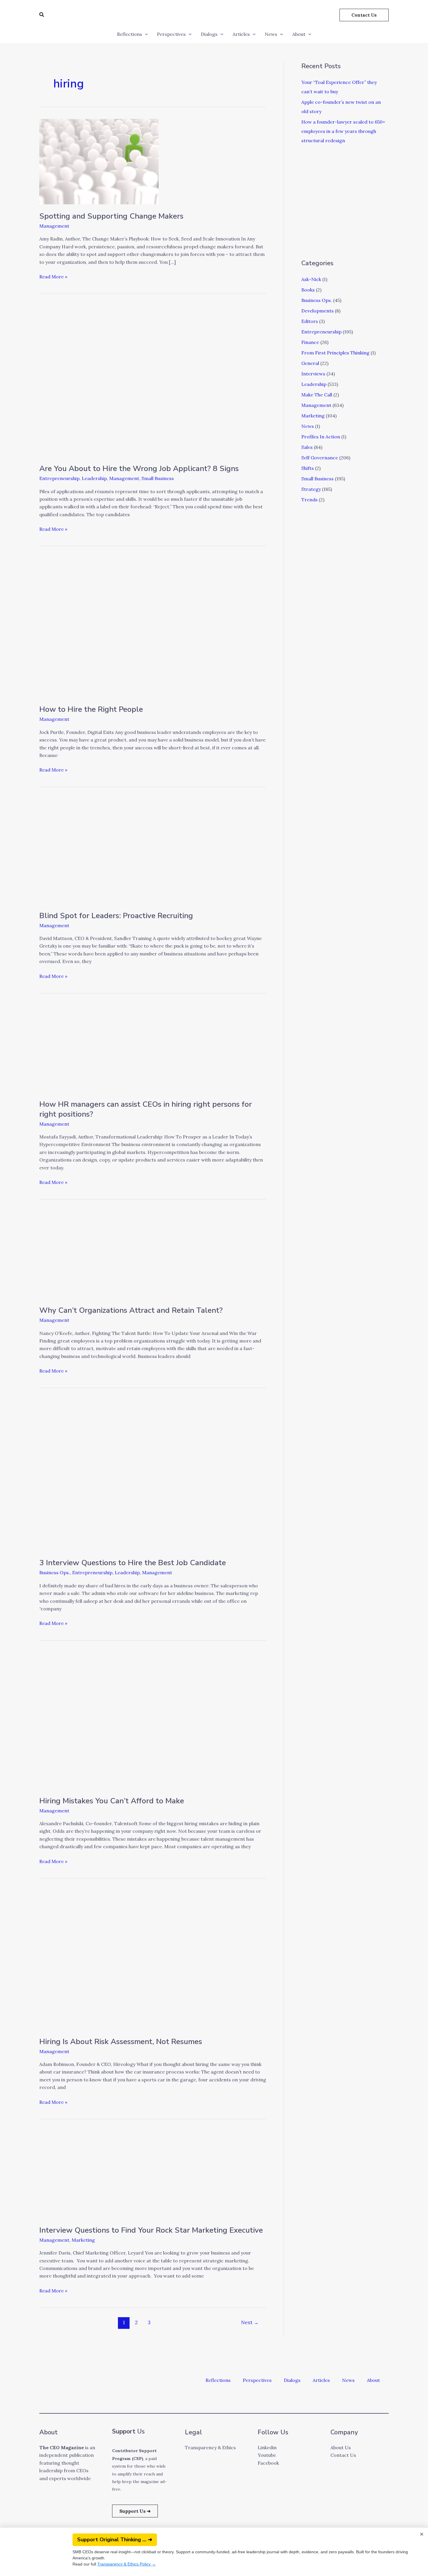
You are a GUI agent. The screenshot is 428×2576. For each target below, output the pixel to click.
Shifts (308, 468)
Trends (309, 500)
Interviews (313, 374)
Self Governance (320, 458)
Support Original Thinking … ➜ (115, 2540)
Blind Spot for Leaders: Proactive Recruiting (116, 916)
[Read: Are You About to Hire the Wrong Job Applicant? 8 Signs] (153, 381)
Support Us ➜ (135, 2511)
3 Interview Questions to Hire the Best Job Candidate (133, 1563)
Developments (318, 311)
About (299, 34)
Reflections (130, 34)
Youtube (267, 2455)
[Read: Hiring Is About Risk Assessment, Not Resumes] (132, 1959)
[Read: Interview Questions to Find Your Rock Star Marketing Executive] (98, 2174)
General (310, 363)
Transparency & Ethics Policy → (127, 2564)
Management (54, 226)
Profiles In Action (321, 437)
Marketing (83, 2240)
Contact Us (343, 2455)
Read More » (53, 276)
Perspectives (171, 34)
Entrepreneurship (59, 478)
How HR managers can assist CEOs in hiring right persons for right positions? (146, 1109)
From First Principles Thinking (335, 353)
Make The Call (317, 395)
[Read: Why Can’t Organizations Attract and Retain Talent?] (98, 1254)
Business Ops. (55, 1572)
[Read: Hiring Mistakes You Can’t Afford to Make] (132, 1720)
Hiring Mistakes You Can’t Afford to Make (112, 1801)
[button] (42, 15)
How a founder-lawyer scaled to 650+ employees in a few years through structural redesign (343, 131)
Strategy (311, 489)
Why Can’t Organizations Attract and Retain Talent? (131, 1310)
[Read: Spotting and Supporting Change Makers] (99, 161)
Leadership (94, 478)
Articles (241, 34)
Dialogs (209, 34)
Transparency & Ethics (210, 2447)
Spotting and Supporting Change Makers (111, 216)
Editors (310, 321)
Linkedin (267, 2447)
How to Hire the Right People (91, 709)
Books (308, 290)
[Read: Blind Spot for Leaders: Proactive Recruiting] (132, 851)
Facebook (268, 2463)
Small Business (158, 478)
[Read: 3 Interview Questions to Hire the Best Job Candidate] (153, 1475)
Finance (310, 342)
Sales (307, 447)
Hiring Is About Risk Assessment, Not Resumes (121, 2042)
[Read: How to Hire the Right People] (132, 627)
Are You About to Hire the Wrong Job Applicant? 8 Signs (139, 469)
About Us (341, 2447)
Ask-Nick (311, 279)
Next (250, 2322)
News (271, 34)
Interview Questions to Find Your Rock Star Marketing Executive (151, 2230)
